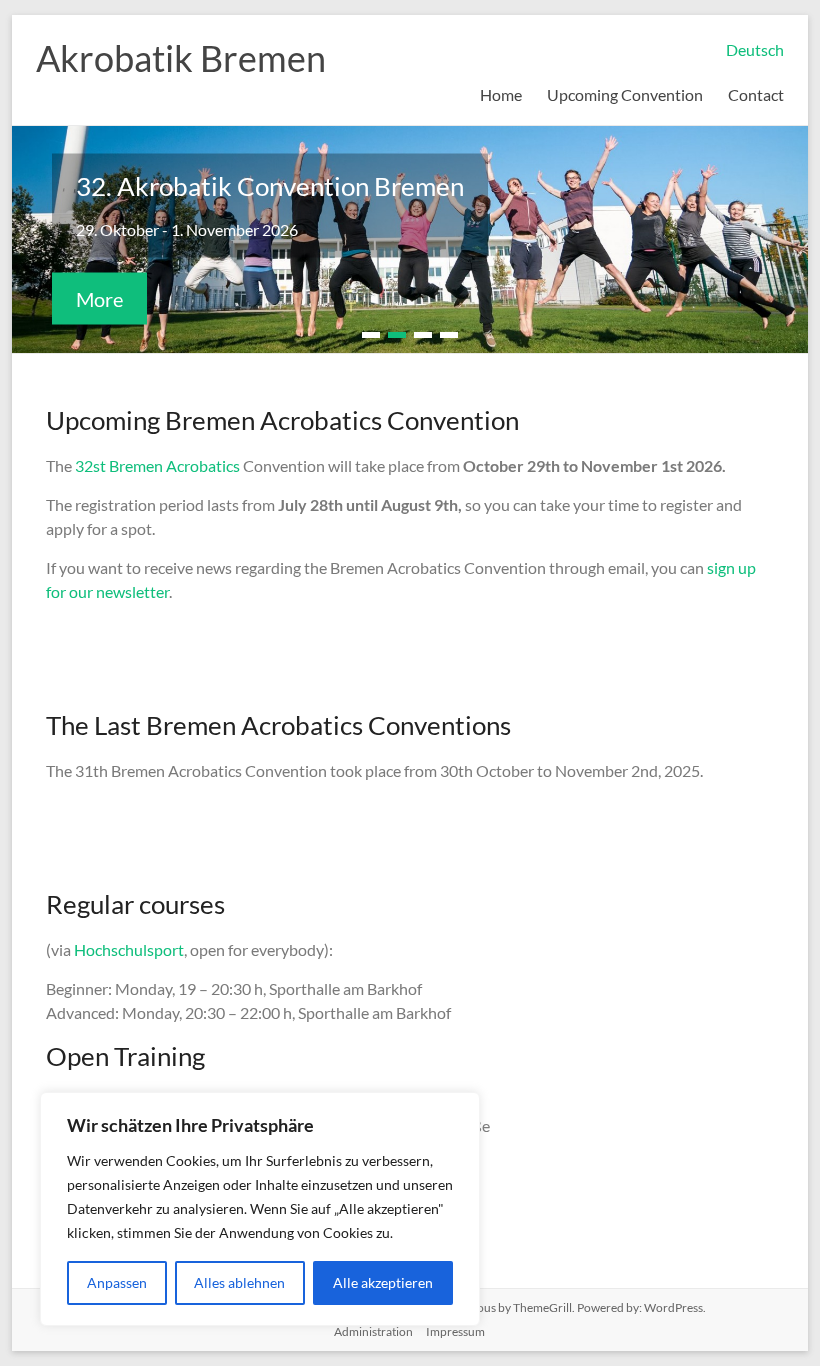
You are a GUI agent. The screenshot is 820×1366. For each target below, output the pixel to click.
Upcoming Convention (625, 94)
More (99, 299)
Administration (373, 1331)
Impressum (455, 1331)
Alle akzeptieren (383, 1282)
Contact (756, 94)
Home (501, 94)
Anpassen (117, 1282)
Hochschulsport (129, 949)
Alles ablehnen (239, 1282)
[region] (260, 1209)
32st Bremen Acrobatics (159, 465)
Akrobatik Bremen (181, 58)
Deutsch (755, 49)
